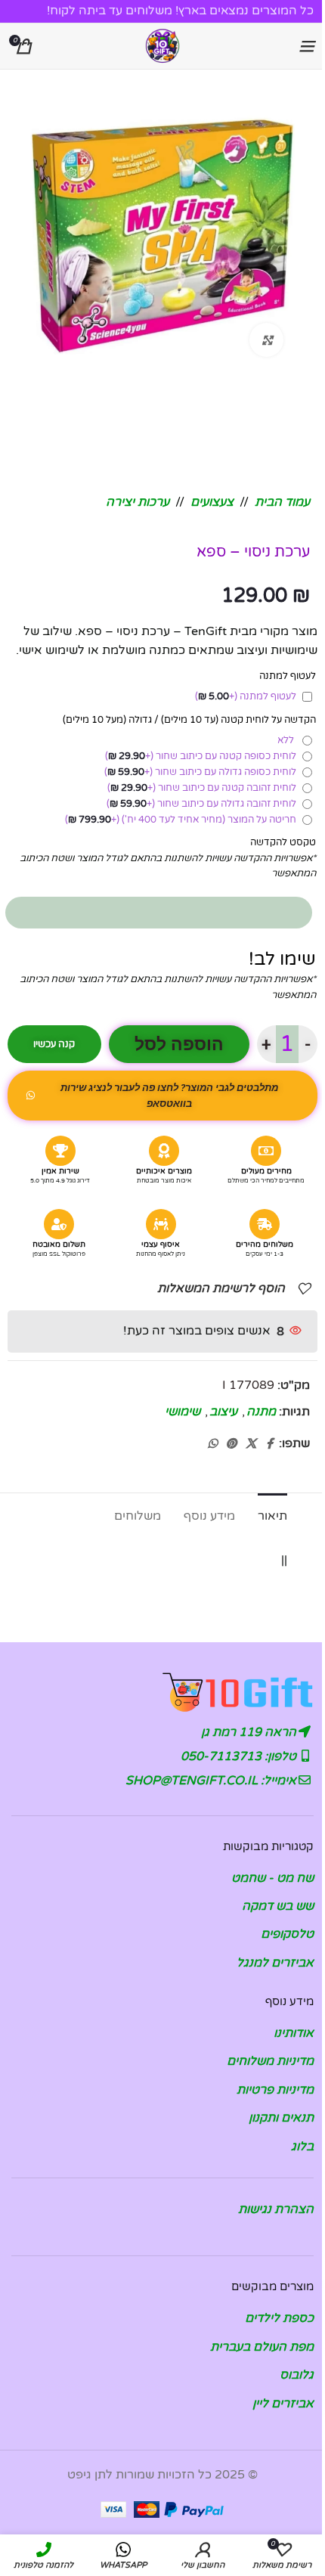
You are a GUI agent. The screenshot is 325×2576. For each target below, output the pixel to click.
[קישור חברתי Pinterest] (231, 1444)
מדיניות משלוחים (270, 2061)
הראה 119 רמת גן (250, 1732)
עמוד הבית (282, 502)
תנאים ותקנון (281, 2118)
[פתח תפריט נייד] (306, 46)
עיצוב (223, 1412)
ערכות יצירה (138, 502)
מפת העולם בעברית (262, 2347)
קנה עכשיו (54, 1044)
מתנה (261, 1412)
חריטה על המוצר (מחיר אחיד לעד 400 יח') (181, 820)
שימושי (183, 1412)
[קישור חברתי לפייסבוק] (270, 1444)
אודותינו (294, 2033)
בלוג (302, 2147)
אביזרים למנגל (275, 1963)
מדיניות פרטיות (275, 2090)
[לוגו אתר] (162, 45)
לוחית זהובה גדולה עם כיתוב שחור (201, 804)
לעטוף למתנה (246, 696)
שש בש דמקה (278, 1906)
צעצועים (212, 502)
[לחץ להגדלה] (266, 340)
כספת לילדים (279, 2318)
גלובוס (297, 2375)
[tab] (272, 1514)
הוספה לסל (179, 1045)
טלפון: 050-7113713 (240, 1756)
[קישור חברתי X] (251, 1444)
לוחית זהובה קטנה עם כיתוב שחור (202, 788)
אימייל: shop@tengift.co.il (212, 1781)
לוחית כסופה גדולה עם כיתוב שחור (200, 772)
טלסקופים (287, 1934)
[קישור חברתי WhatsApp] (212, 1444)
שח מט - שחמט (272, 1878)
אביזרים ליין (283, 2404)
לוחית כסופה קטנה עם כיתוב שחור (201, 756)
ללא (288, 740)
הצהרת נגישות (276, 2209)
